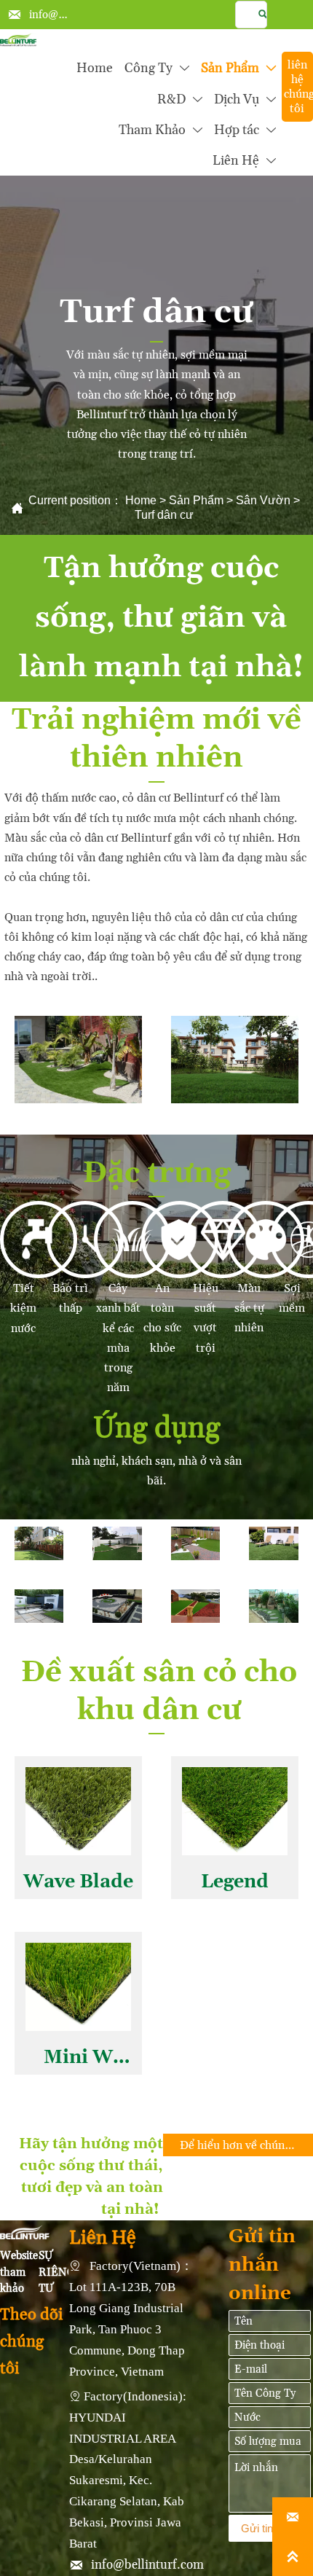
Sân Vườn (263, 500)
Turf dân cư (164, 515)
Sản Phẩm (196, 500)
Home (141, 500)
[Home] (18, 40)
